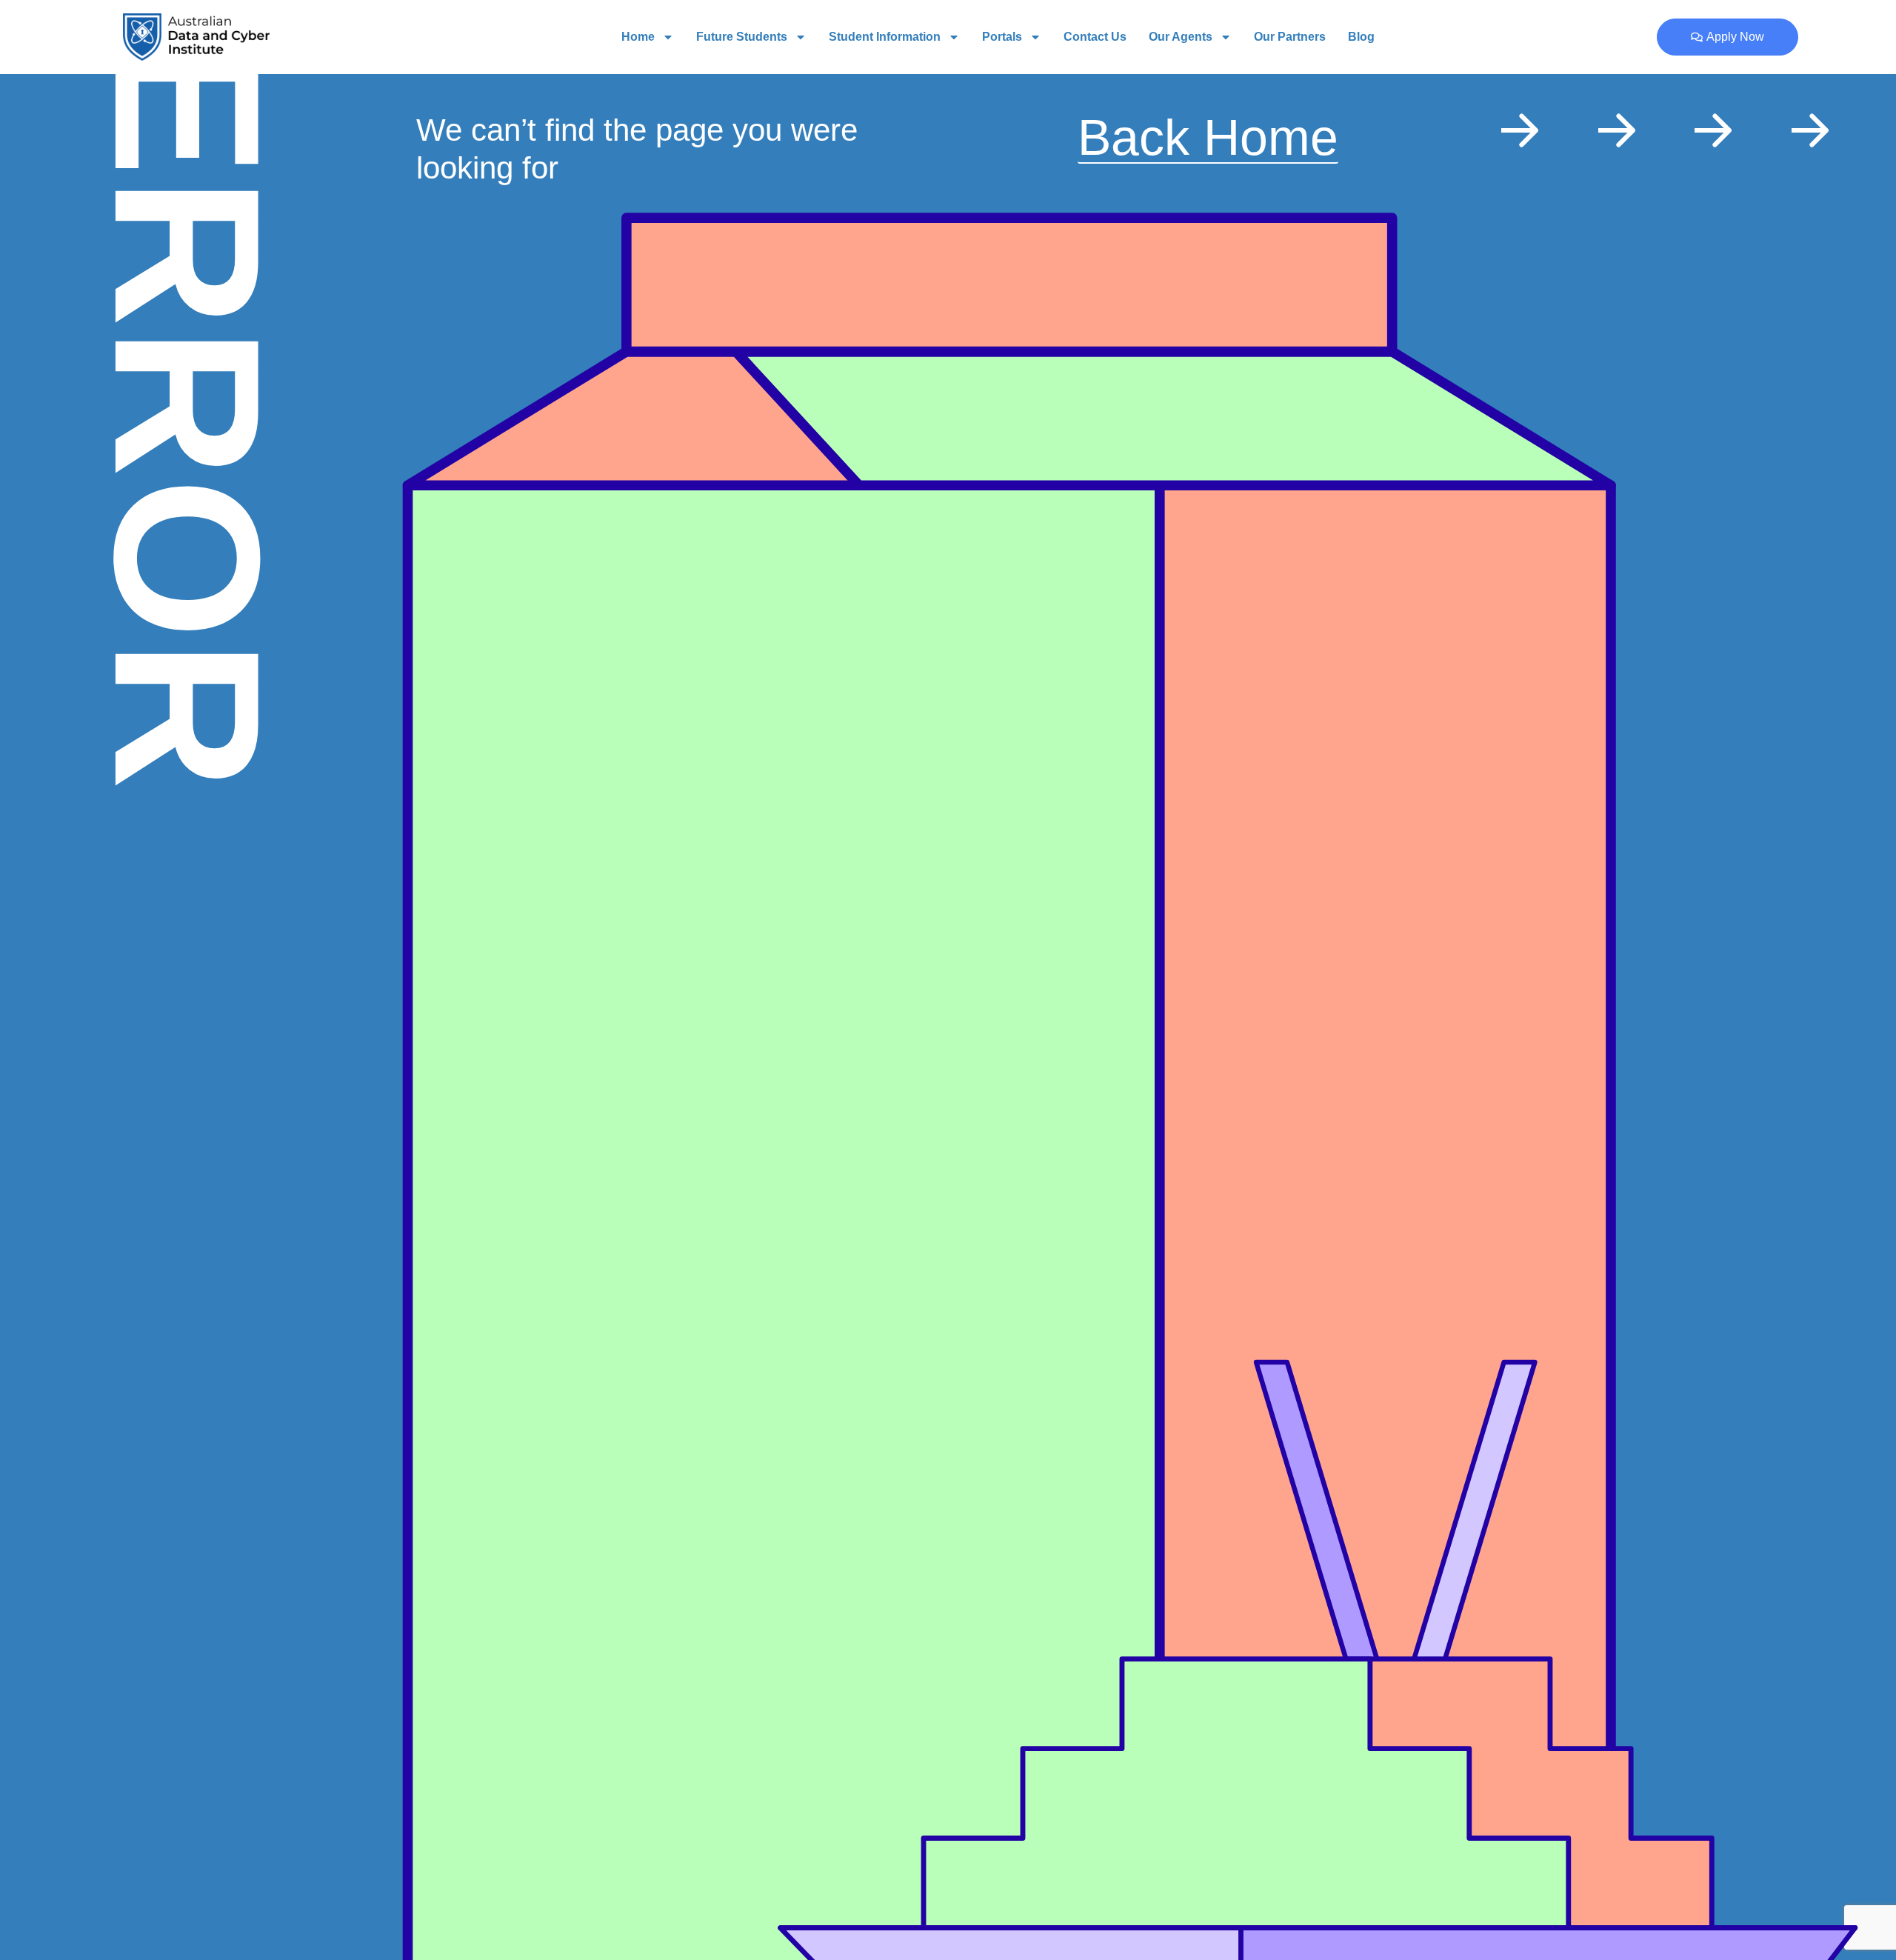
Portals (1002, 37)
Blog (1361, 37)
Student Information (885, 37)
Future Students (742, 37)
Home (638, 37)
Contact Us (1095, 37)
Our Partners (1290, 37)
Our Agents (1181, 37)
